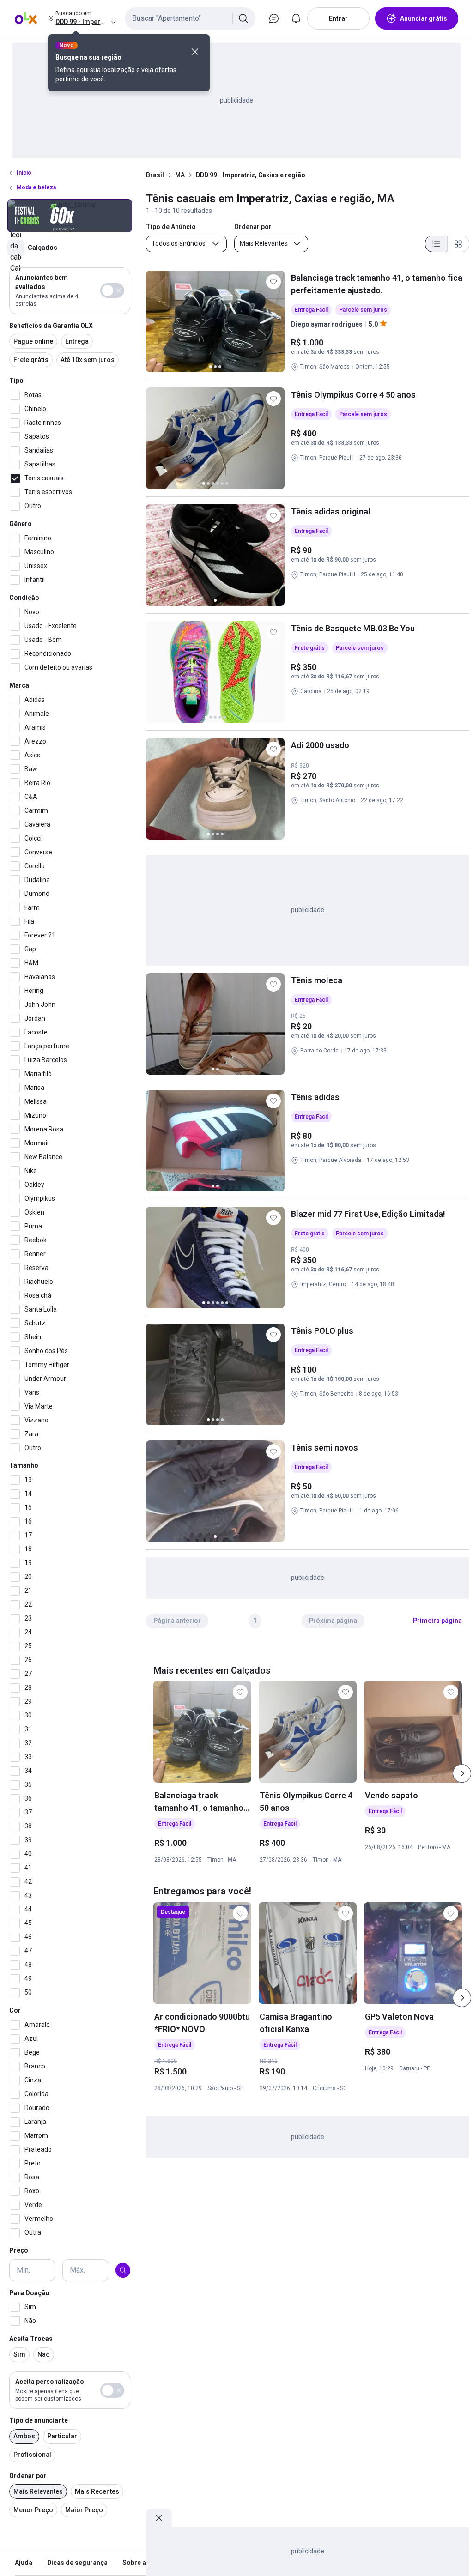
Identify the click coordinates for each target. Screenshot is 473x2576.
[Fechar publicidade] (159, 2518)
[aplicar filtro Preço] (123, 2270)
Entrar (338, 18)
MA (180, 175)
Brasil (155, 175)
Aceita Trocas (31, 2339)
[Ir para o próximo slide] (462, 1773)
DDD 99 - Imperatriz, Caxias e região (251, 175)
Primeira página (437, 1621)
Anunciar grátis (424, 18)
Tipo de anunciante (39, 2420)
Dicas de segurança (77, 2563)
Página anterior (177, 1621)
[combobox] (190, 18)
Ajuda (24, 2563)
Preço (19, 2250)
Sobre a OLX (141, 2563)
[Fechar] (195, 52)
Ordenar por (28, 2476)
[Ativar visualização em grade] (458, 244)
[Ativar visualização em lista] (436, 244)
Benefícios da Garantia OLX (51, 326)
